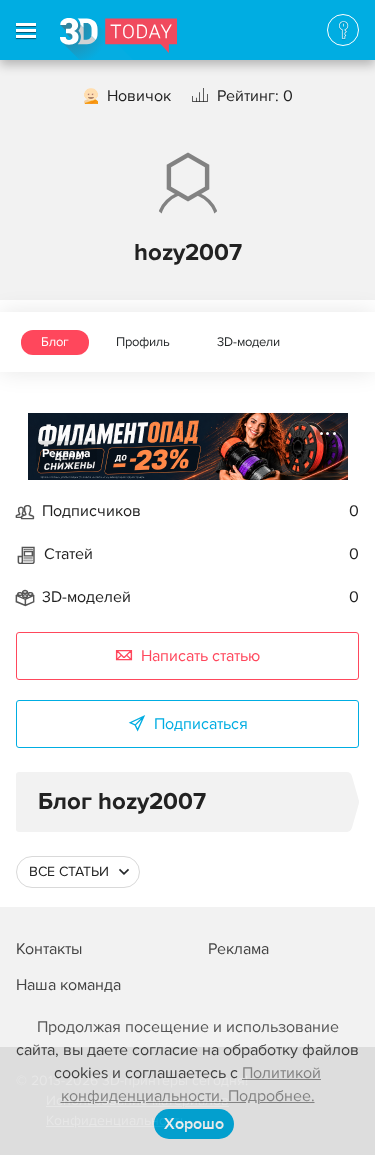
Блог (55, 342)
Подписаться (201, 724)
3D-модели (248, 342)
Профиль (143, 342)
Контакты (49, 949)
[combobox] (78, 872)
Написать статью (200, 656)
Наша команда (68, 985)
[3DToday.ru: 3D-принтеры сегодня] (118, 39)
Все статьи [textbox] (69, 871)
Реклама (66, 453)
